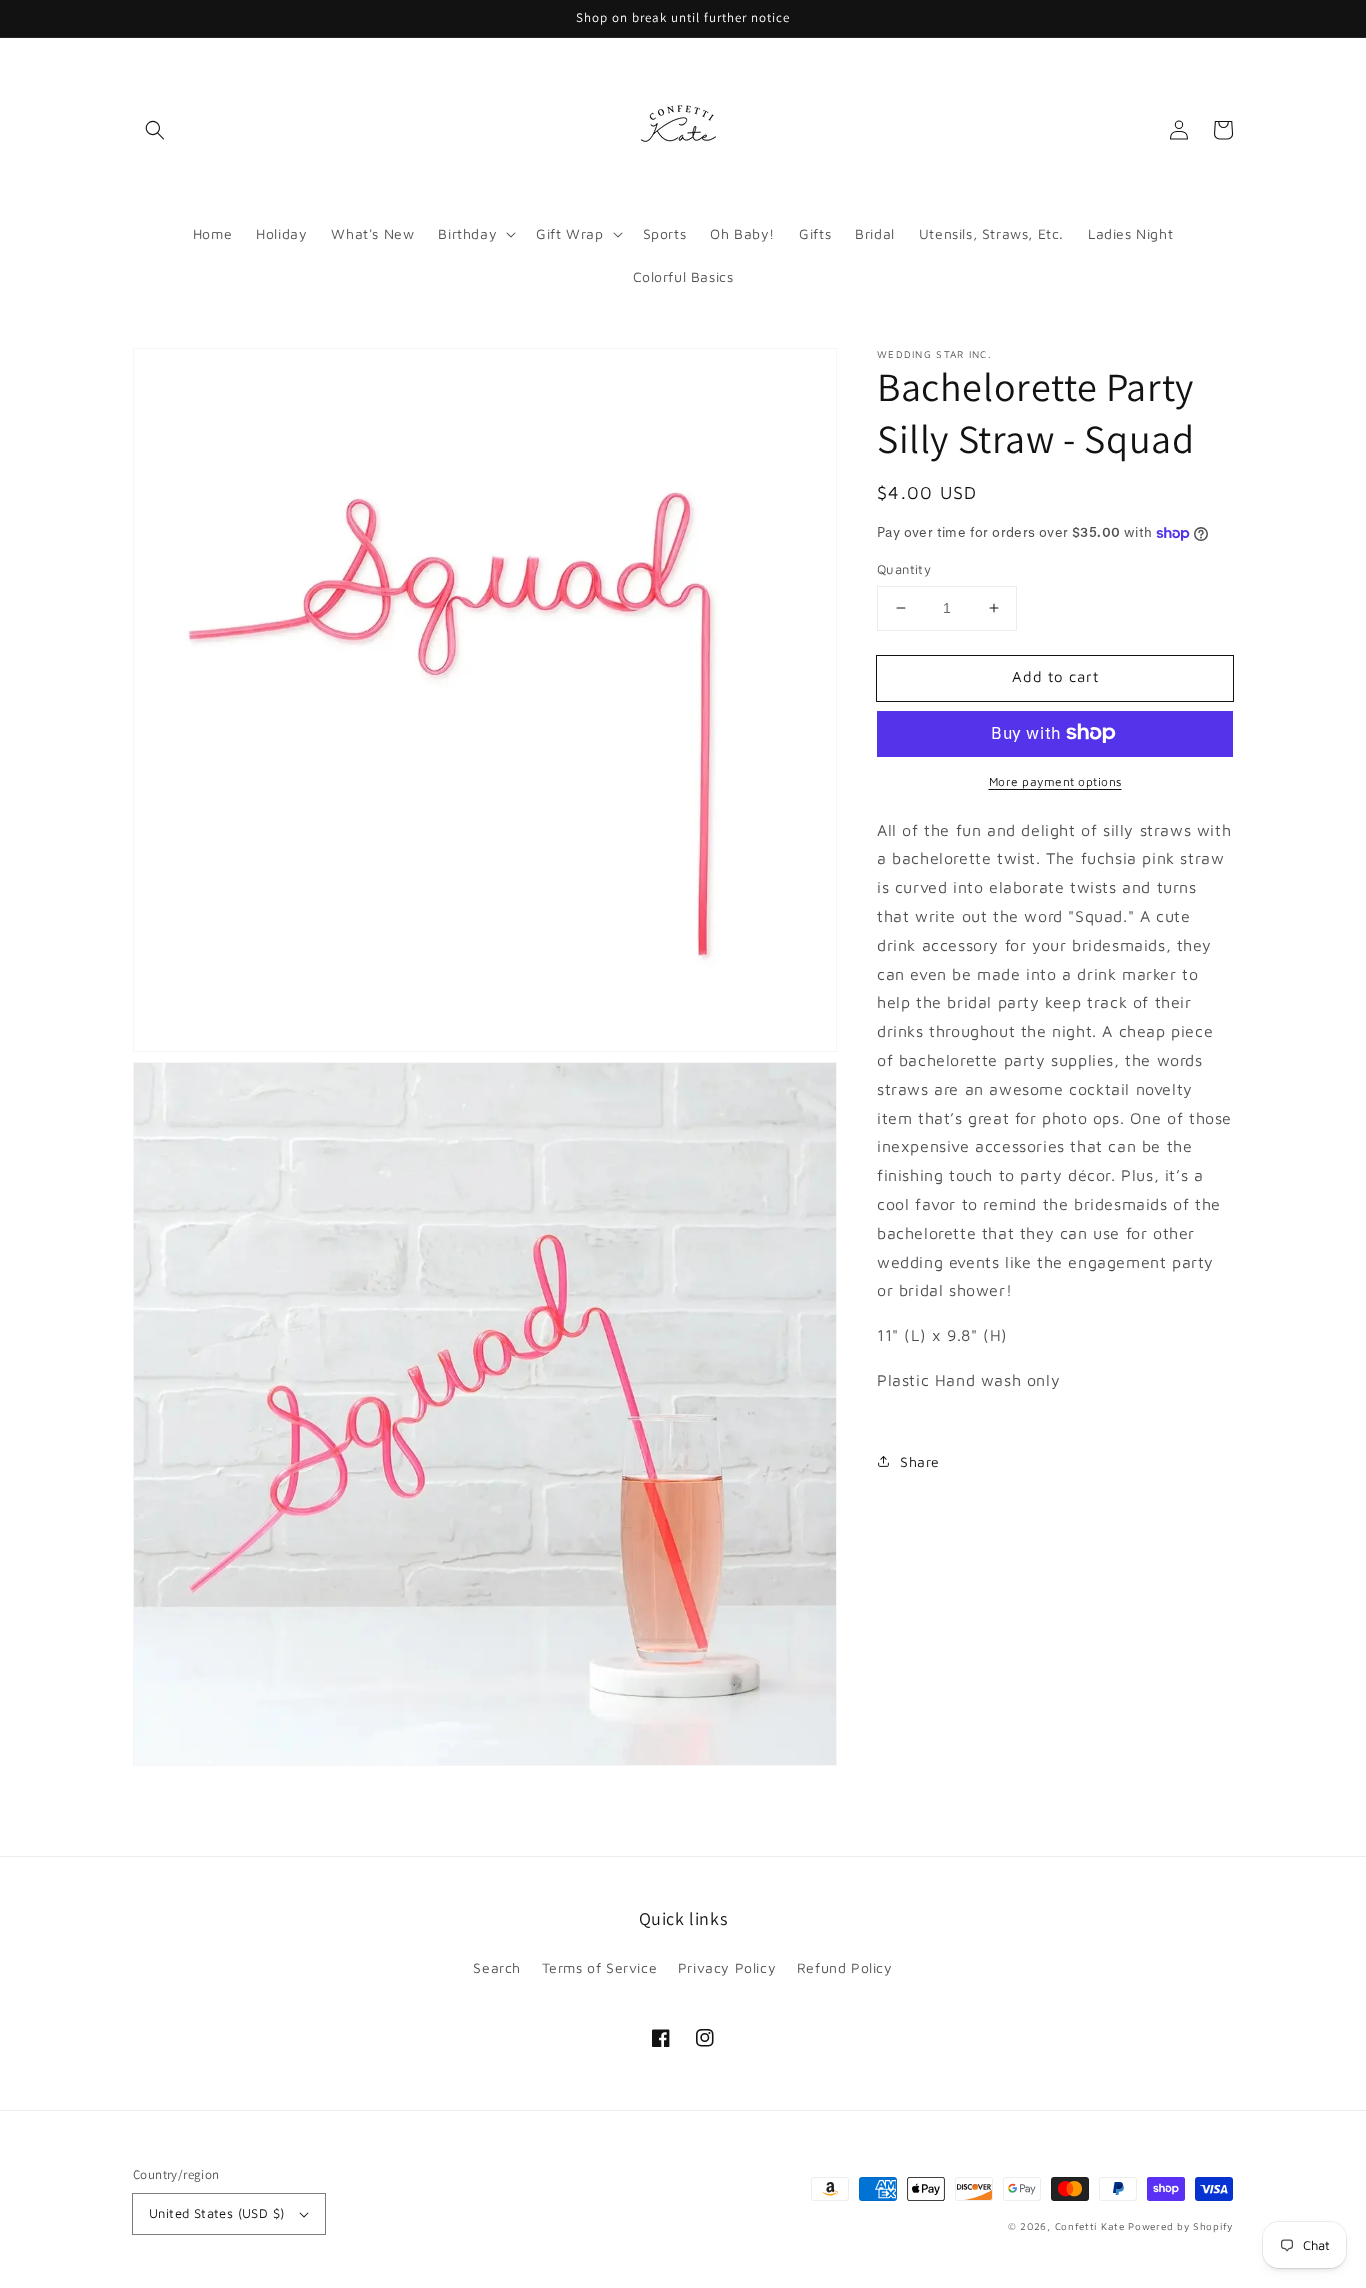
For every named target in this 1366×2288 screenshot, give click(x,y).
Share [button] (920, 1460)
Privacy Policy (727, 1967)
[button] (155, 130)
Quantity (904, 569)
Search (497, 1967)
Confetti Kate (1092, 2226)
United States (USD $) (216, 2213)
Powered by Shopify (1180, 2226)
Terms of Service (600, 1967)
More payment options (1055, 780)
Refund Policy (845, 1967)
